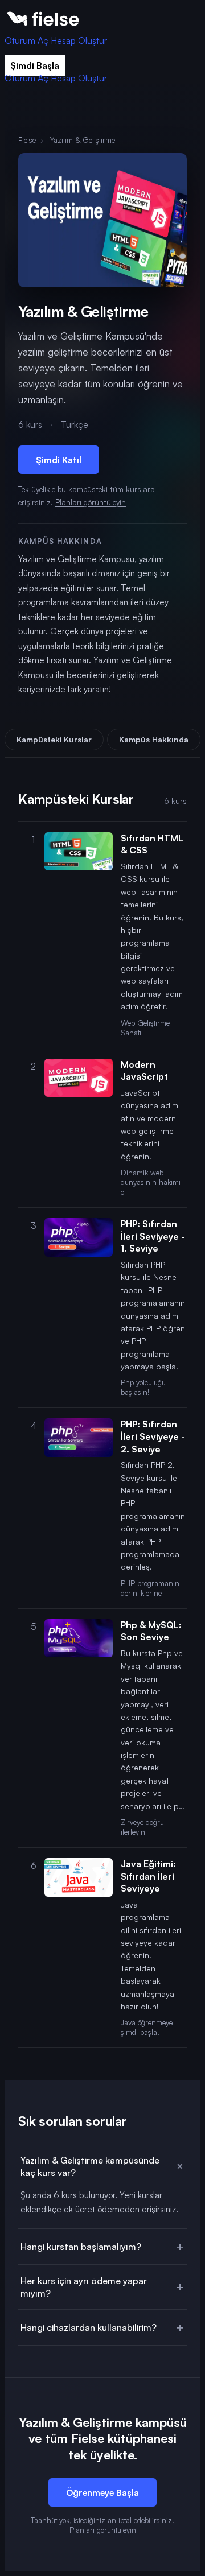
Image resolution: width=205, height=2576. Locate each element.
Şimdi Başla (35, 65)
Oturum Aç (26, 40)
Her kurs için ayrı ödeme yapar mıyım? (84, 2287)
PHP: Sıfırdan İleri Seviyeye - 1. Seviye (153, 1236)
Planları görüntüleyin (91, 502)
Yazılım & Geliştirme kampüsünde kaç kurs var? (90, 2166)
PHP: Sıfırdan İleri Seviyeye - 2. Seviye (153, 1436)
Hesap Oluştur (79, 40)
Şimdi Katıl (59, 460)
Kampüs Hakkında (154, 739)
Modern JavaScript (144, 1071)
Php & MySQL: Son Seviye (151, 1631)
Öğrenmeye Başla (102, 2492)
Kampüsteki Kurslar (54, 739)
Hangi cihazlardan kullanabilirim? (89, 2327)
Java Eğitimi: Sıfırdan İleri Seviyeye (148, 1876)
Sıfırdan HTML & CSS (152, 844)
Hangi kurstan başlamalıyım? (81, 2247)
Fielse (27, 140)
